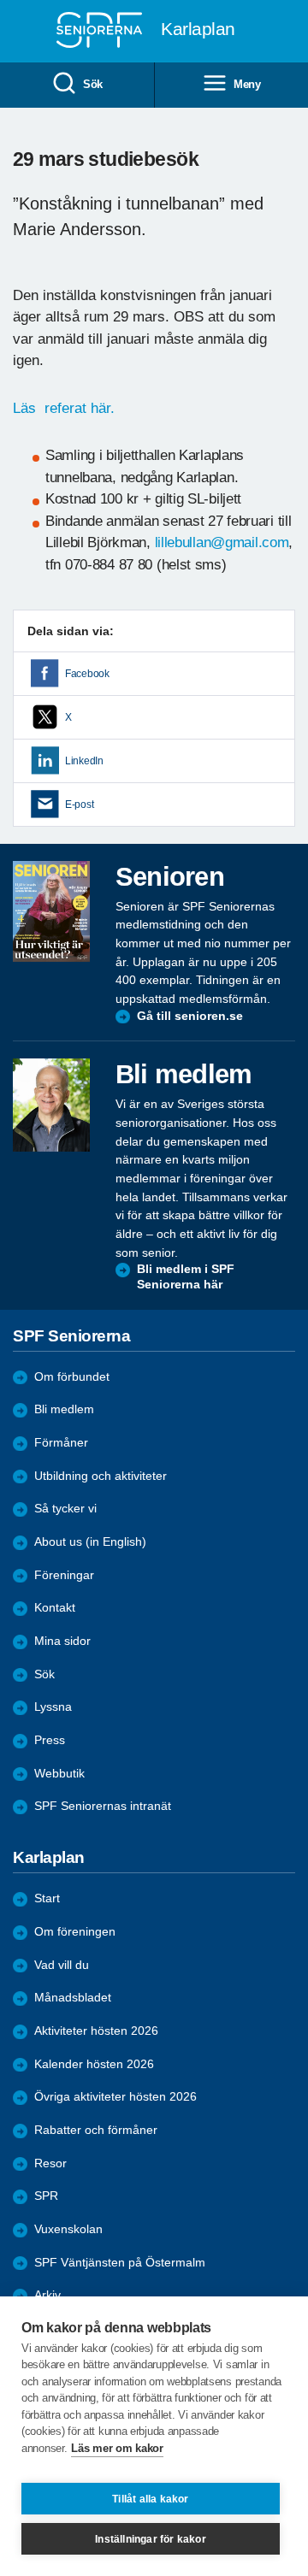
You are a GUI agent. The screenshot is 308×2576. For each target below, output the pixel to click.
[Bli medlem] (51, 1105)
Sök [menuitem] (93, 84)
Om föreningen (75, 1932)
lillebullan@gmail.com (222, 542)
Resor (50, 2163)
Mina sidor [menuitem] (62, 1641)
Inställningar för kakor (151, 2539)
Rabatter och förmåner (96, 2130)
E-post (79, 805)
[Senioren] (51, 911)
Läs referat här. (66, 408)
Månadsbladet (73, 1998)
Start (47, 1898)
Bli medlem (64, 1409)
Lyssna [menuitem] (53, 1707)
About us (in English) (90, 1542)
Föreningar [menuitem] (64, 1575)
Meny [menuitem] (247, 84)
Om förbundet (72, 1377)
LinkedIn (84, 761)
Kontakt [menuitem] (55, 1608)
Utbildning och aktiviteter (101, 1476)
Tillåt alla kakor (150, 2499)
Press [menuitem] (50, 1740)
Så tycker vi (65, 1509)
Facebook (87, 674)
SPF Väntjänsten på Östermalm (120, 2263)
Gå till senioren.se (190, 1016)
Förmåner (61, 1443)
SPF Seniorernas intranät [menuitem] (103, 1806)
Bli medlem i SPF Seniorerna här (186, 1277)
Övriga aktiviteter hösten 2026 (115, 2097)
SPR (46, 2196)
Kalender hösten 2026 (94, 2064)
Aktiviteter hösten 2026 (96, 2031)
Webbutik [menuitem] (59, 1774)
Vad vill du (62, 1965)
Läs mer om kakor (117, 2448)
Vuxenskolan (68, 2229)
